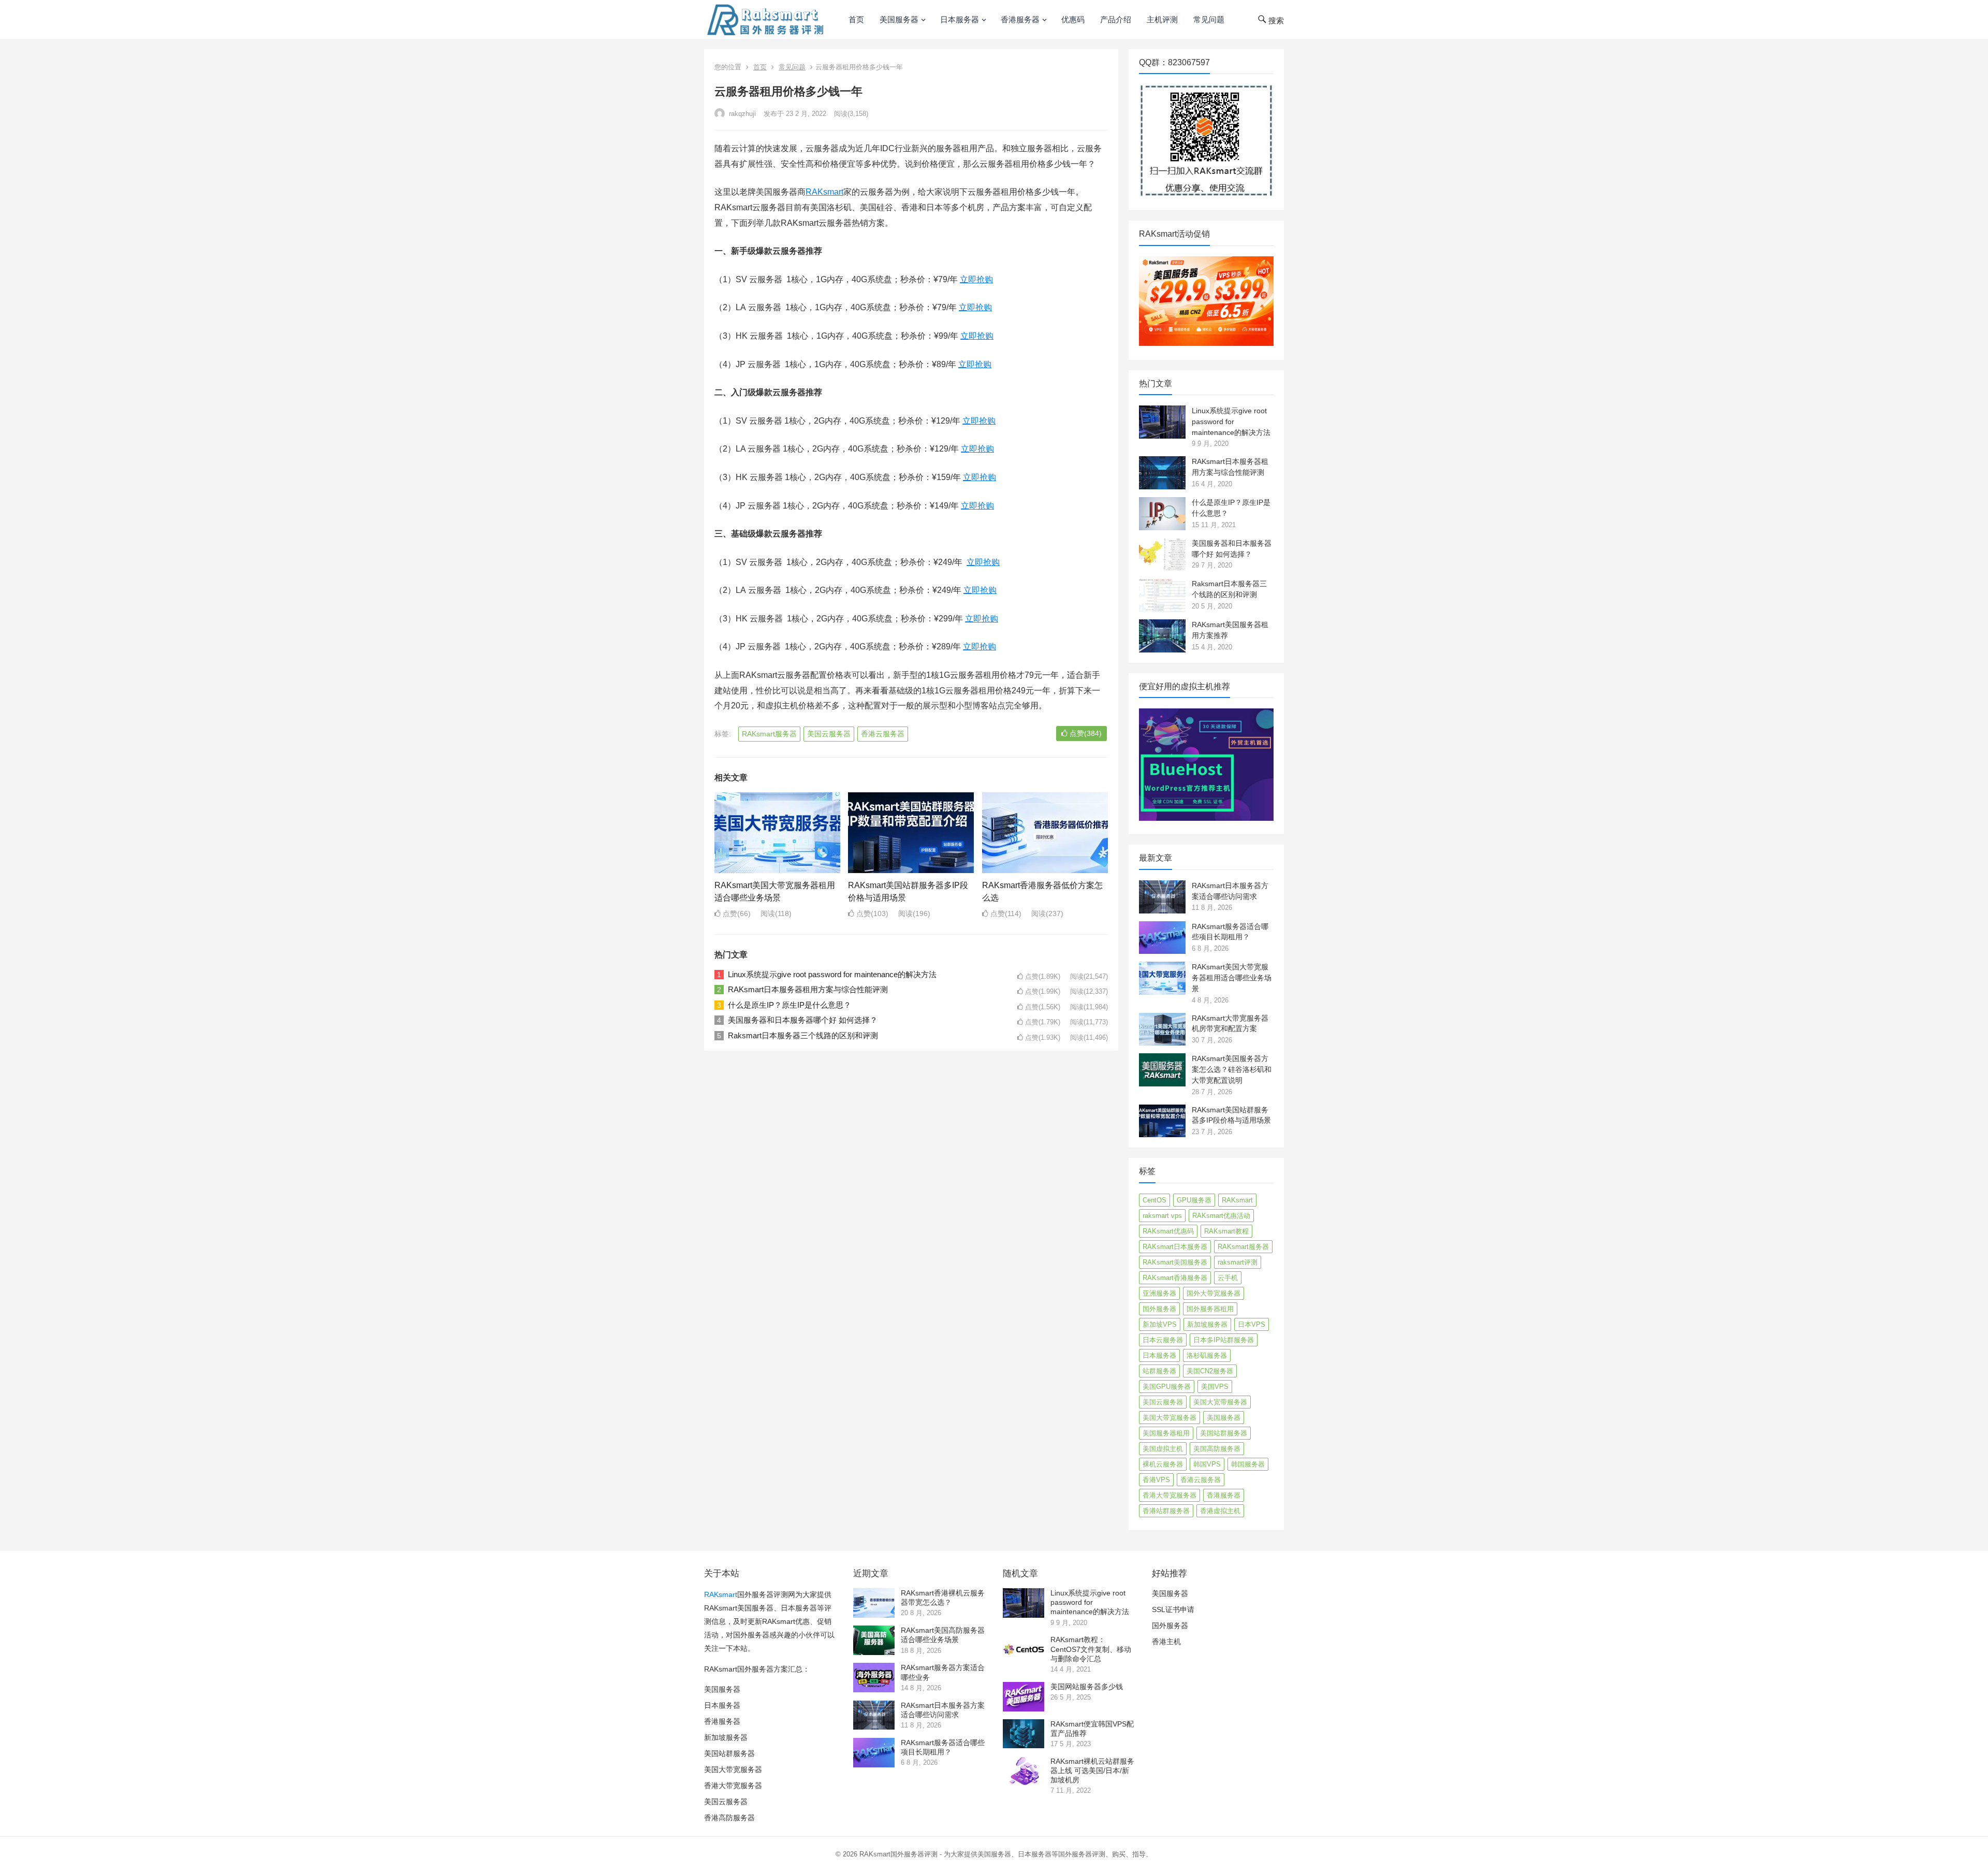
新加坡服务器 (1207, 1324)
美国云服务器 (829, 734)
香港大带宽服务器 (1170, 1495)
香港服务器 (1020, 19)
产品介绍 (1116, 19)
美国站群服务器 (1224, 1433)
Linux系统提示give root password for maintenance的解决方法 (832, 974)
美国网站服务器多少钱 (1087, 1687)
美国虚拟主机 (1163, 1449)
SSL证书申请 (1173, 1609)
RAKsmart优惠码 (1168, 1231)
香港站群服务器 (1166, 1511)
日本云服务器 (1163, 1340)
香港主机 (1166, 1642)
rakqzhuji (741, 114)
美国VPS (1215, 1387)
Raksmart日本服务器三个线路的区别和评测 (803, 1035)
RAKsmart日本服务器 (1175, 1247)
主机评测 (1162, 19)
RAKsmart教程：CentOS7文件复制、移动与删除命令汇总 (1091, 1649)
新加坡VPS (1160, 1324)
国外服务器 (1159, 1309)
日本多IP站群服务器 (1224, 1340)
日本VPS (1252, 1324)
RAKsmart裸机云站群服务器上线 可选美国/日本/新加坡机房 (1092, 1771)
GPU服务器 (1194, 1200)
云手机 (1228, 1278)
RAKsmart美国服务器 (1175, 1262)
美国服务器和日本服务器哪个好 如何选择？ (803, 1020)
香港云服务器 (883, 734)
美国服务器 (899, 19)
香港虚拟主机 (1220, 1511)
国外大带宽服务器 (1214, 1293)
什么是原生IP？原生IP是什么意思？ (790, 1005)
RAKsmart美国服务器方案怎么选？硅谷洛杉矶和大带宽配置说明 (1232, 1069)
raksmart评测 (1238, 1262)
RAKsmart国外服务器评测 (898, 1854)
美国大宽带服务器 (1220, 1402)
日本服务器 (960, 19)
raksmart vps (1162, 1216)
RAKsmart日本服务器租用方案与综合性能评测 (808, 989)
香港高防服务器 (729, 1818)
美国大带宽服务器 (1170, 1418)
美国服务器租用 (1166, 1433)
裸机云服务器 (1163, 1464)
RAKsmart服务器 (769, 734)
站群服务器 (1159, 1371)
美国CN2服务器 (1210, 1371)
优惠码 (1073, 19)
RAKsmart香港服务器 (1175, 1278)
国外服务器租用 (1210, 1309)
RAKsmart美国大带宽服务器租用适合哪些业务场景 (1232, 978)
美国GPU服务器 (1167, 1387)
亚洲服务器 (1159, 1293)
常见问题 (1209, 19)
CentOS (1154, 1200)
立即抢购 (976, 279)
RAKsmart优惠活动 (1221, 1216)
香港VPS (1156, 1480)
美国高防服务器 (1217, 1449)
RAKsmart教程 (1226, 1231)
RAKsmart (824, 192)
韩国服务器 (1248, 1464)
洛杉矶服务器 (1207, 1355)
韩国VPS (1207, 1464)
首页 (856, 19)
